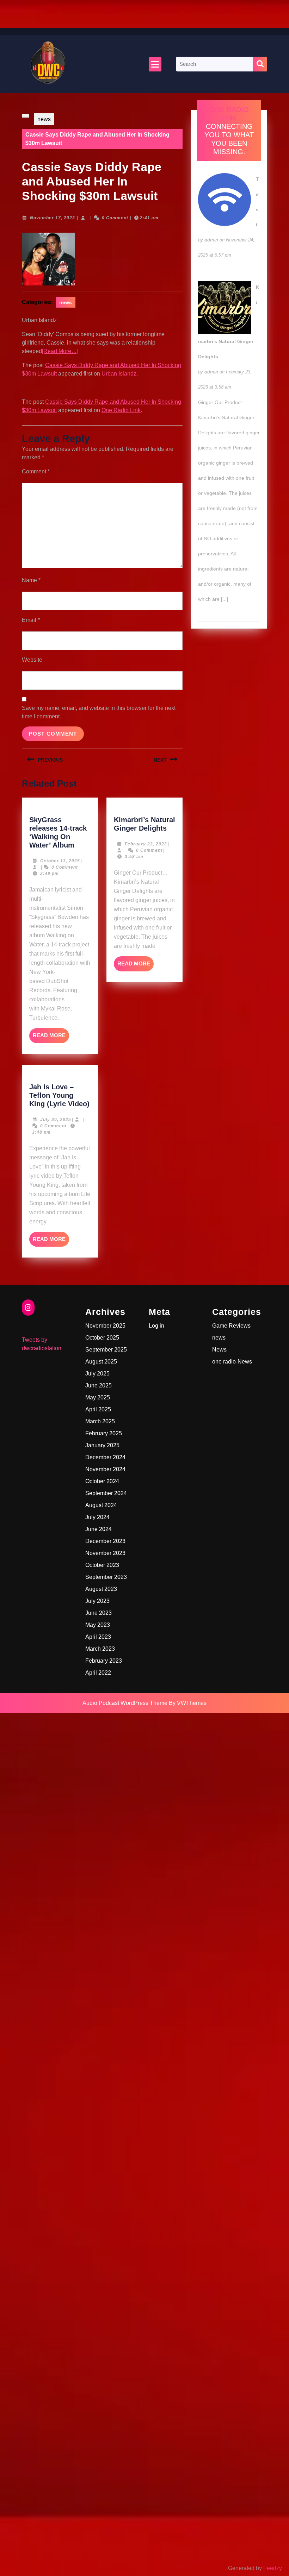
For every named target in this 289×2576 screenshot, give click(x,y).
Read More (51, 1038)
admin (211, 240)
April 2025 (98, 1409)
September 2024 (106, 1493)
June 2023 (99, 1613)
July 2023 (97, 1601)
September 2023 (106, 1577)
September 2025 (106, 1350)
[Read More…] (60, 351)
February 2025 (104, 1433)
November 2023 (105, 1553)
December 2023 (105, 1541)
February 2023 (104, 1661)
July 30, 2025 (56, 1120)
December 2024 (105, 1457)
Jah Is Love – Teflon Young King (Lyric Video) (59, 1095)
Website (32, 660)
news (44, 119)
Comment (36, 471)
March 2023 (100, 1649)
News (219, 1350)
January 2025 (102, 1445)
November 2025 (105, 1326)
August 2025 (101, 1362)
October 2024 (102, 1481)
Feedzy (273, 2568)
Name (31, 580)
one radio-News (232, 1362)
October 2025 (102, 1338)
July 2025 (97, 1374)
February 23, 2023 (146, 844)
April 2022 (98, 1673)
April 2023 (98, 1637)
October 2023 (102, 1565)
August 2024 (101, 1505)
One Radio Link (121, 410)
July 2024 (97, 1517)
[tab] (155, 64)
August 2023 (101, 1589)
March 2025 (100, 1421)
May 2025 (98, 1397)
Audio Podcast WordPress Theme (125, 1703)
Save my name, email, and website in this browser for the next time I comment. (99, 712)
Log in (156, 1326)
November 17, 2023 (53, 218)
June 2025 (99, 1385)
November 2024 (105, 1469)
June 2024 (99, 1529)
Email (31, 620)
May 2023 (98, 1625)
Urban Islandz (119, 374)
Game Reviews (231, 1326)
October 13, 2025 (60, 861)
